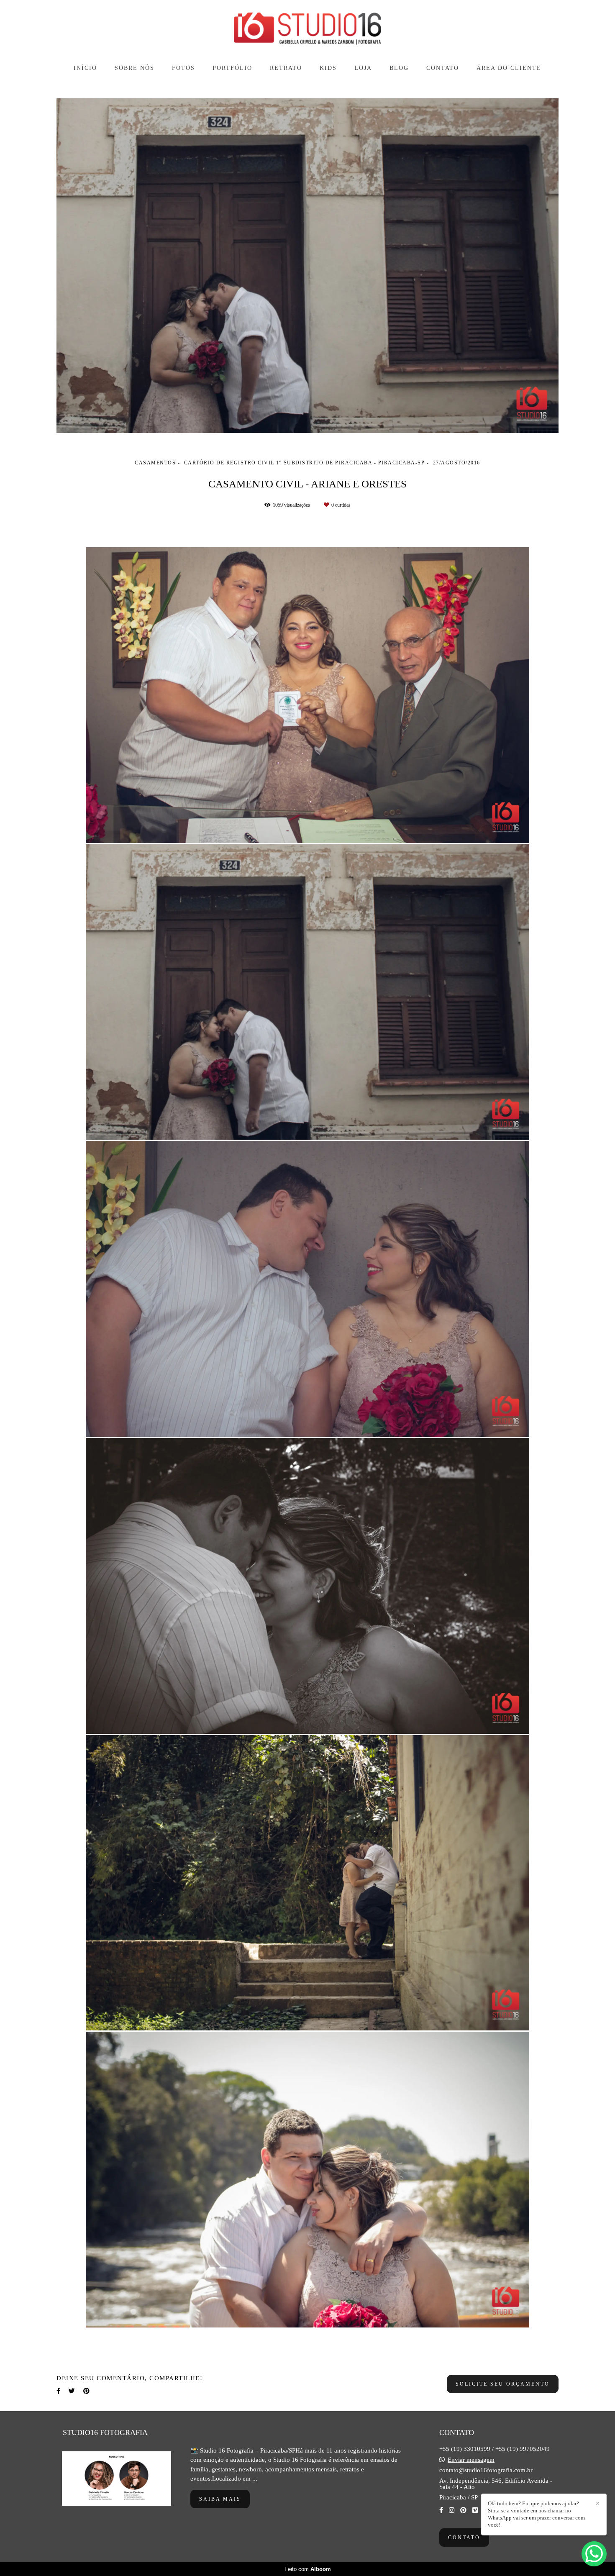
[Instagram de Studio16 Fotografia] (452, 2510)
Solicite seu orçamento (503, 2384)
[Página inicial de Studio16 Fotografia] (307, 29)
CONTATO (443, 68)
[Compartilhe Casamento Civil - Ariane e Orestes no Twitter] (72, 2391)
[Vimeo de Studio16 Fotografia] (475, 2510)
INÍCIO (85, 68)
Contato (464, 2538)
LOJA (363, 68)
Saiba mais (220, 2499)
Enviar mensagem (471, 2460)
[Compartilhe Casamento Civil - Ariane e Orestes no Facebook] (58, 2391)
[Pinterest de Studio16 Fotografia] (463, 2510)
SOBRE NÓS (135, 68)
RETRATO (286, 68)
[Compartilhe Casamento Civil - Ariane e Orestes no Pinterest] (86, 2391)
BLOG (399, 68)
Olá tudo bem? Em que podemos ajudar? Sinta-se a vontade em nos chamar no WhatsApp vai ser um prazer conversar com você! (536, 2514)
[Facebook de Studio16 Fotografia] (441, 2510)
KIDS (328, 68)
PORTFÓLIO (232, 68)
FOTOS (183, 68)
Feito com (308, 2569)
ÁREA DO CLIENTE (509, 68)
